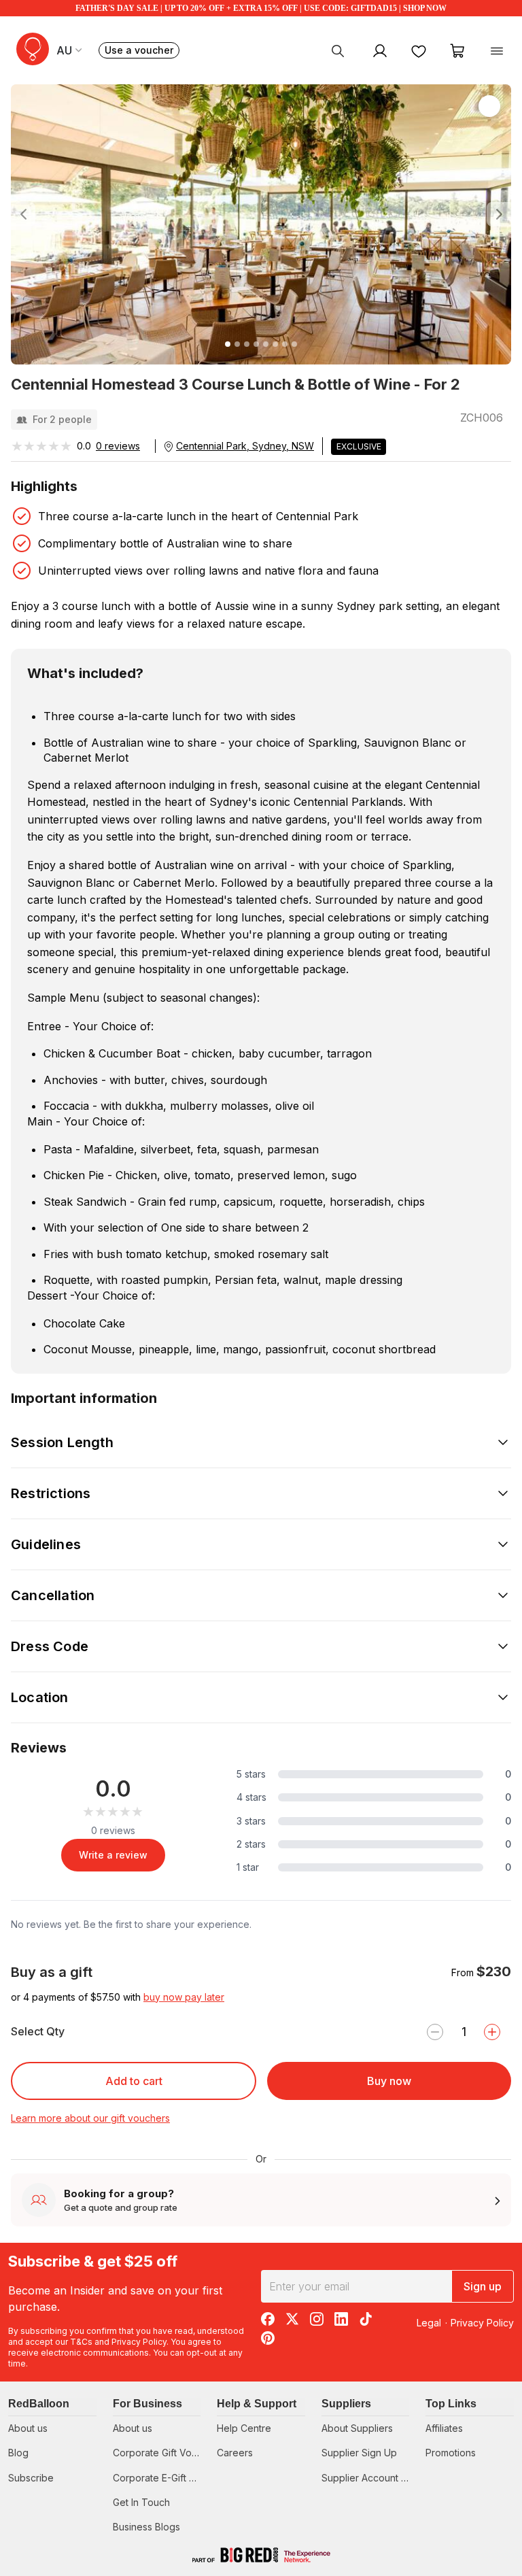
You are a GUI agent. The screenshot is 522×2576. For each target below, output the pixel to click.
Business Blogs (146, 2527)
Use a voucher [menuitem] (142, 51)
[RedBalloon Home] (33, 49)
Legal (429, 2323)
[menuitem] (338, 50)
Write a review (113, 1855)
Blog (18, 2453)
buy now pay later (184, 1997)
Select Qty (38, 2031)
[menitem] (419, 50)
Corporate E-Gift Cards (164, 2478)
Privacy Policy (139, 2342)
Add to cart (134, 2081)
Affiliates (444, 2428)
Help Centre (244, 2428)
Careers (235, 2453)
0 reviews (118, 446)
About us (28, 2428)
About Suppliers (357, 2428)
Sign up (483, 2286)
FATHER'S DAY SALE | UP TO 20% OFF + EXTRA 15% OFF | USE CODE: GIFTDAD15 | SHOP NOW (261, 8)
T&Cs (81, 2342)
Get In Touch (141, 2502)
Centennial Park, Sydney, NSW (245, 446)
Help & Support (257, 2404)
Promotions (451, 2453)
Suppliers (346, 2404)
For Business (147, 2404)
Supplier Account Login (373, 2478)
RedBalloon (39, 2404)
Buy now (389, 2081)
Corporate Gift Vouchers (168, 2453)
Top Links (451, 2404)
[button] (48, 214)
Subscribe (31, 2478)
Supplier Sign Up (359, 2453)
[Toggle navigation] (497, 50)
